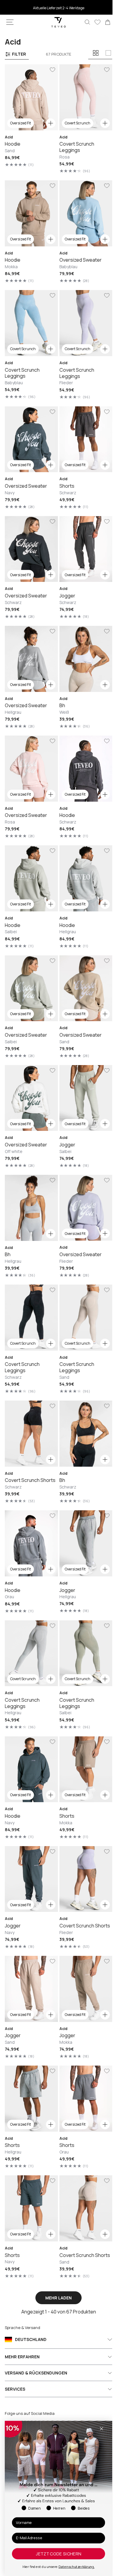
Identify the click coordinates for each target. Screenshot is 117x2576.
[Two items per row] (96, 53)
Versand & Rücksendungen (36, 2373)
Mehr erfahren (22, 2357)
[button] (10, 22)
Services (15, 2389)
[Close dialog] (101, 2429)
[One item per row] (108, 53)
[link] (103, 22)
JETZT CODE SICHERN (58, 2554)
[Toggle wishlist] (50, 70)
